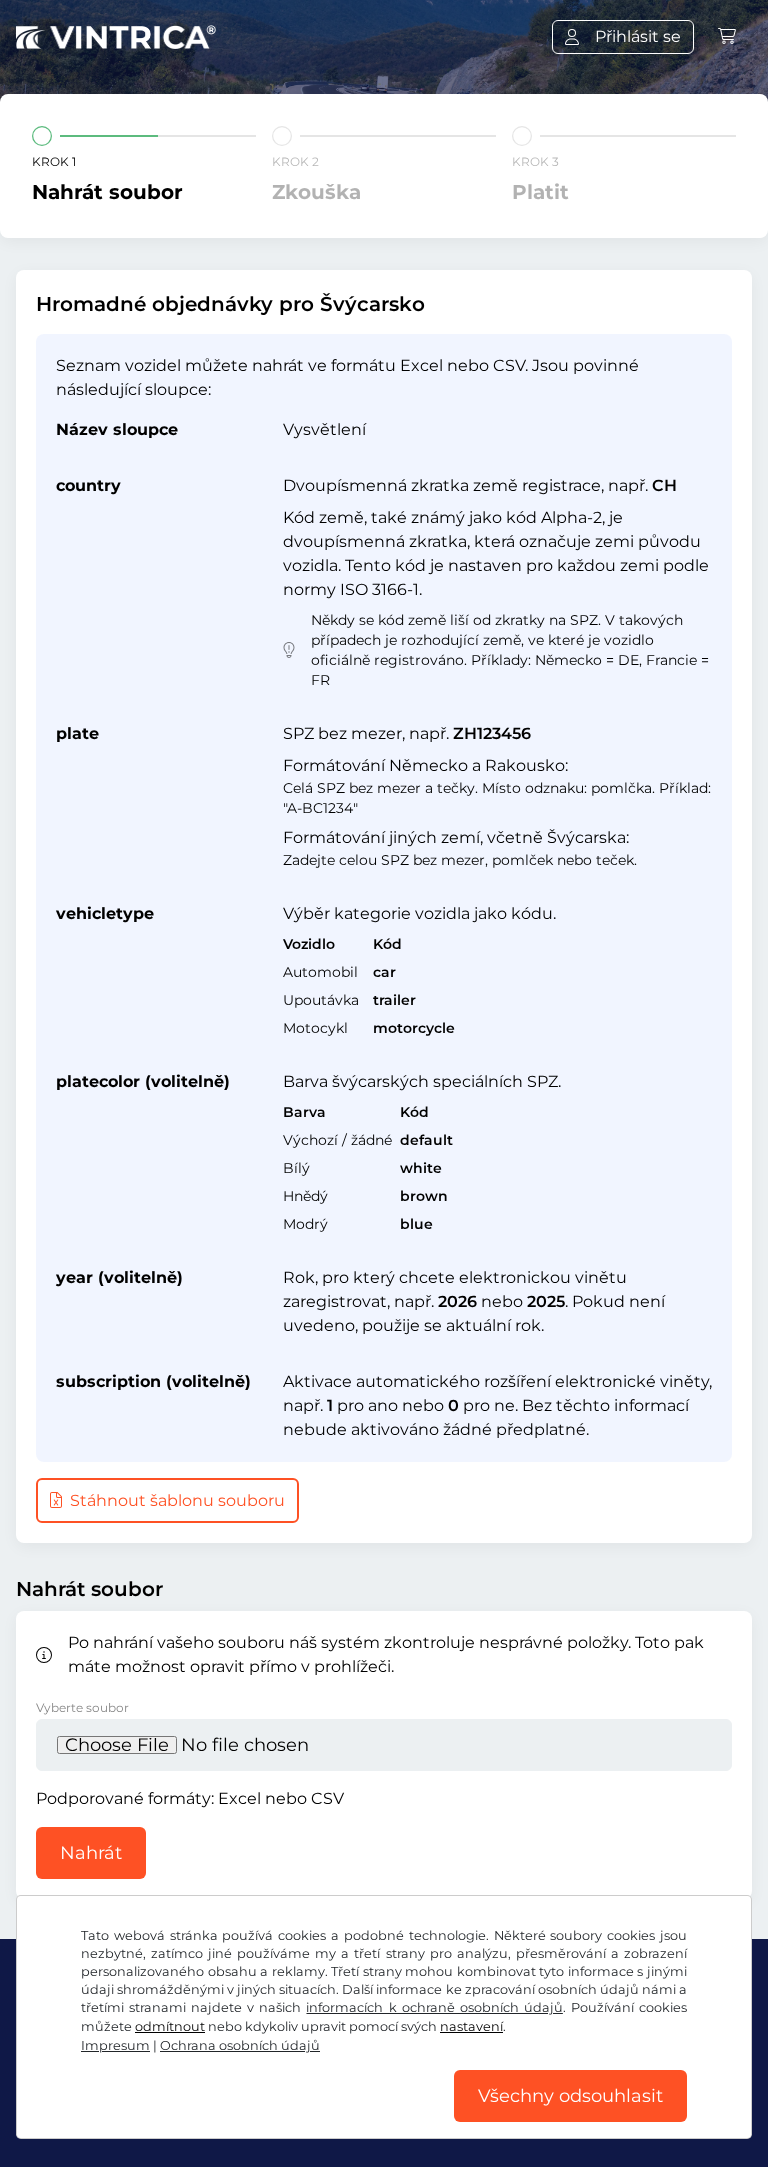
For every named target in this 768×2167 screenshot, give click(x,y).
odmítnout (170, 2026)
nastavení (471, 2026)
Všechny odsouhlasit (570, 2096)
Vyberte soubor (82, 1707)
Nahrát (91, 1853)
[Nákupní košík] (727, 36)
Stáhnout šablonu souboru (175, 1500)
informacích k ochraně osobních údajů (434, 2007)
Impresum (115, 2045)
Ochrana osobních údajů (240, 2045)
